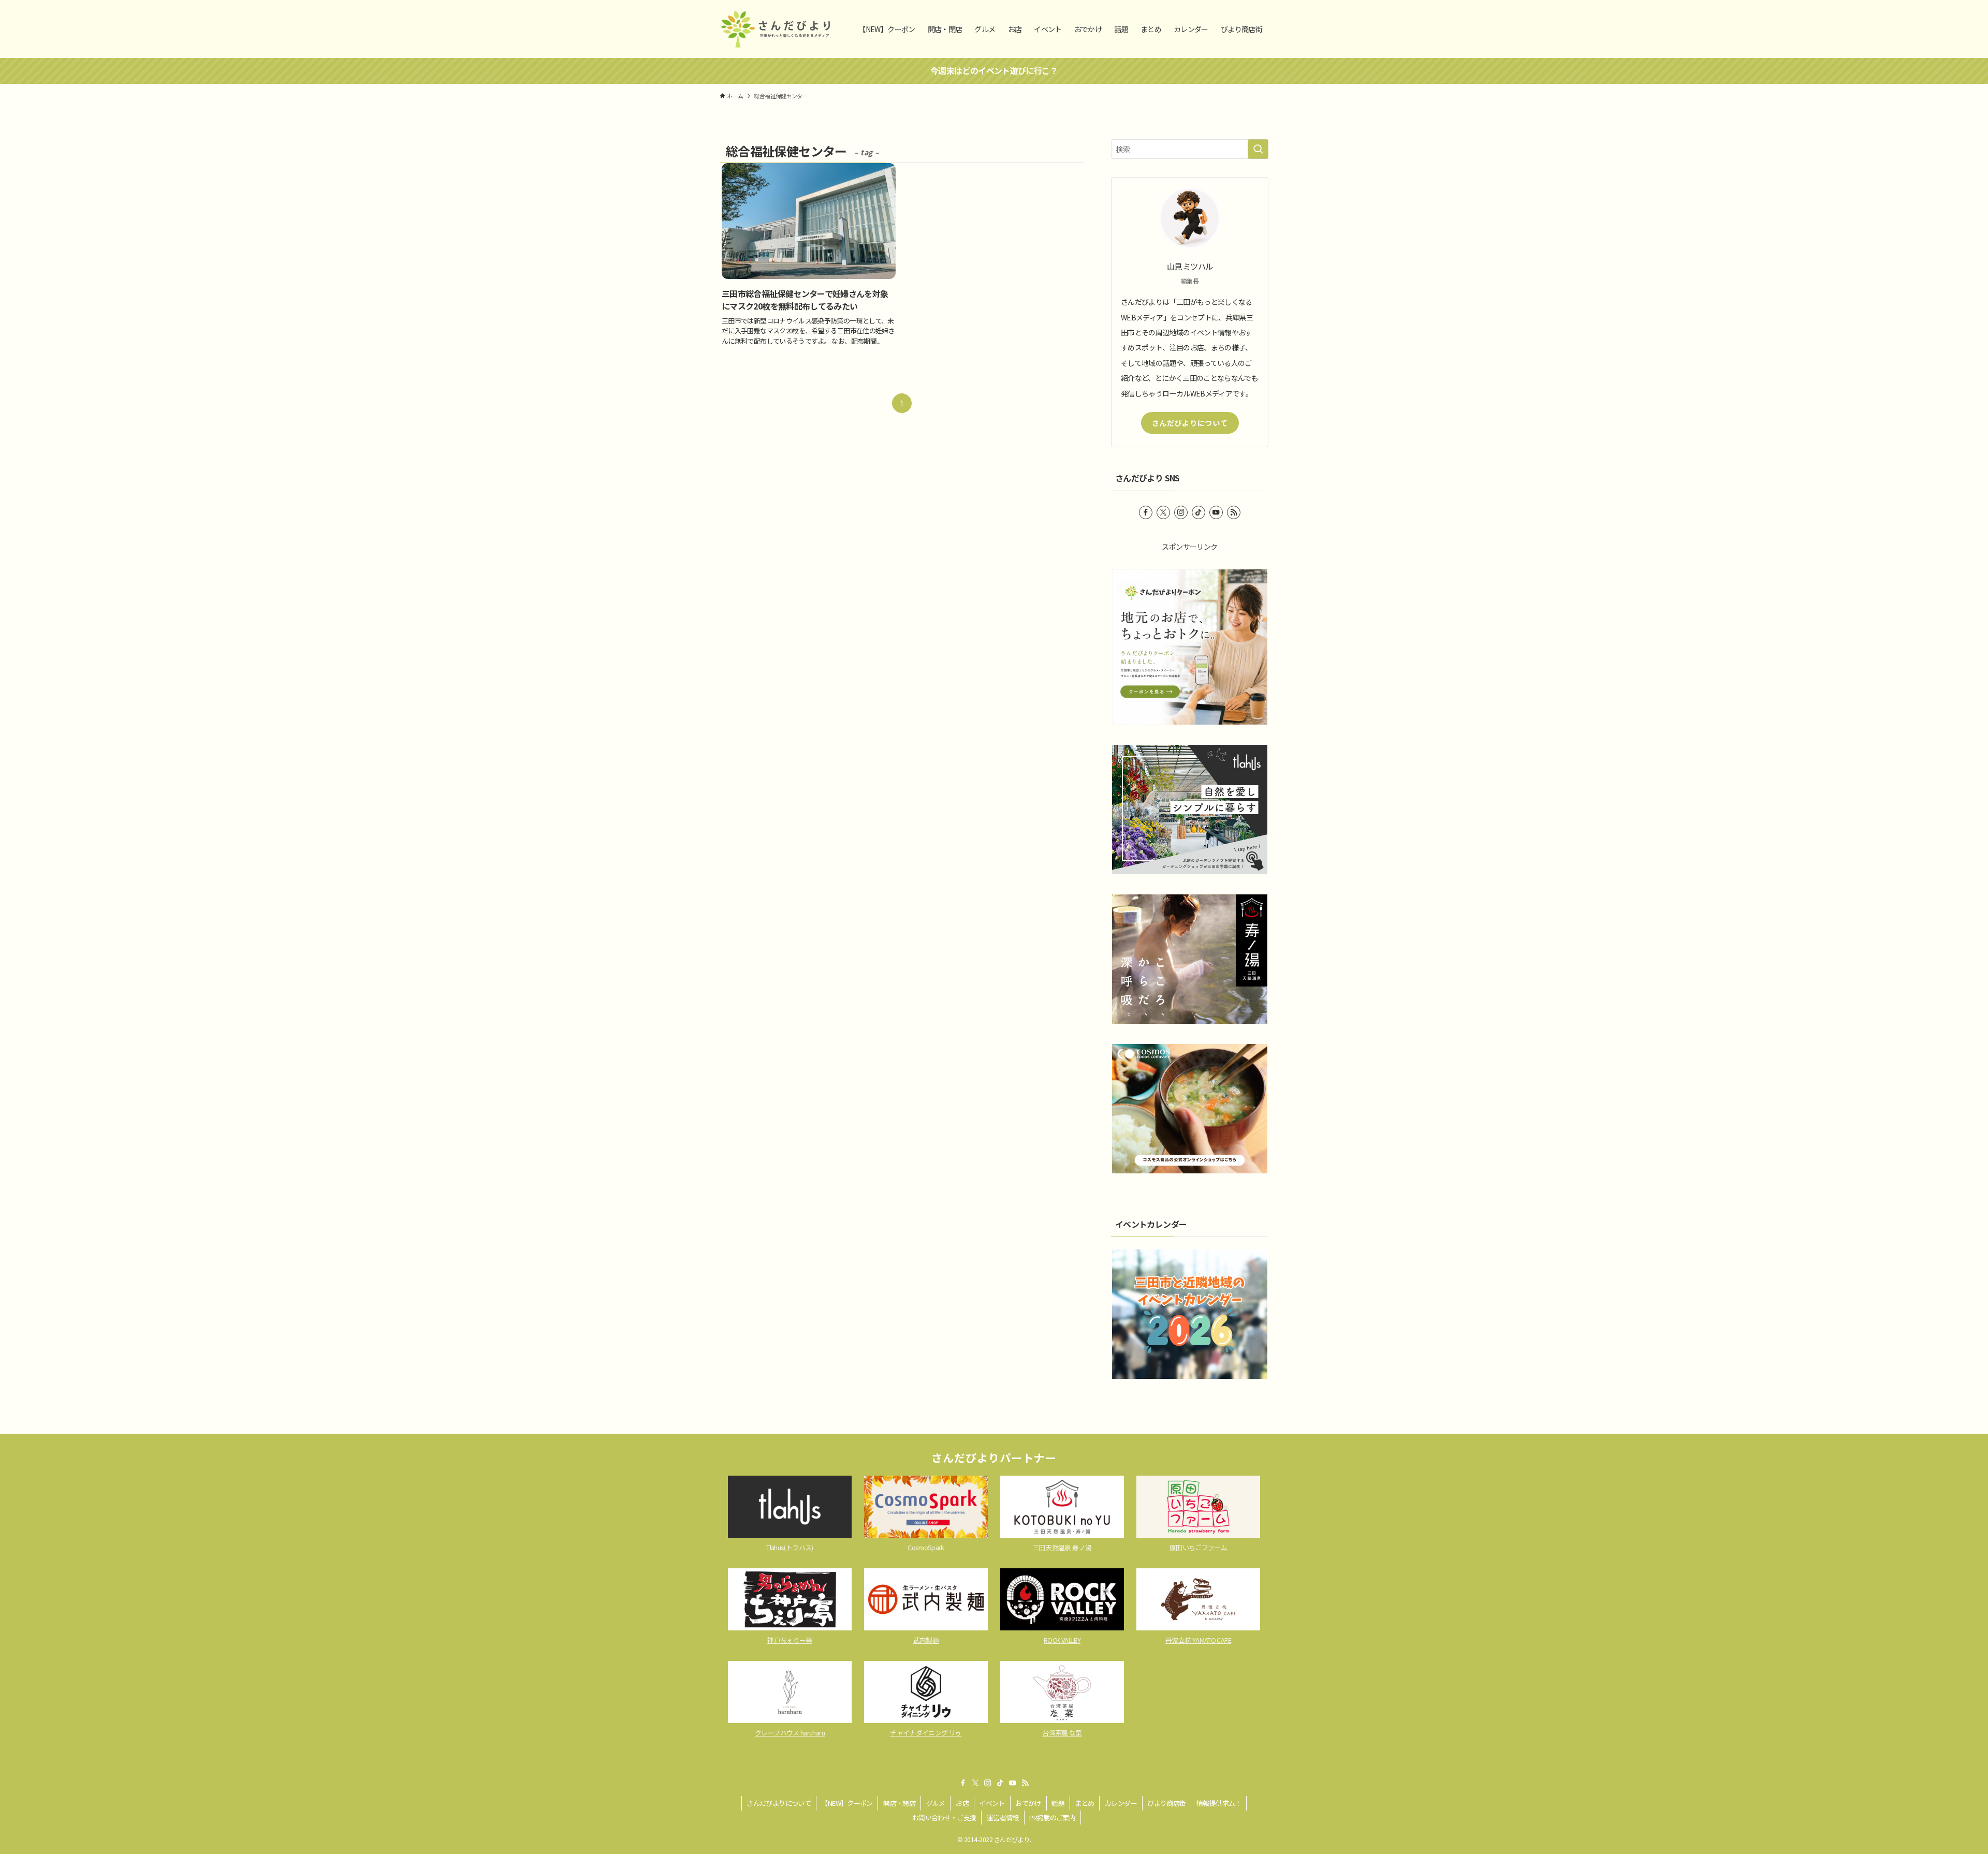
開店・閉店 (899, 1803)
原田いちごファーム (1198, 1547)
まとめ (1085, 1803)
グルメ (936, 1803)
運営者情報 (1003, 1818)
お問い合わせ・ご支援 (944, 1818)
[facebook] (1146, 512)
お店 (962, 1803)
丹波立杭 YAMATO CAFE (1198, 1640)
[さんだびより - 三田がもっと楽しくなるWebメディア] (776, 29)
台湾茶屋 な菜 (1062, 1733)
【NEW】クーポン (847, 1803)
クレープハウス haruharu (790, 1733)
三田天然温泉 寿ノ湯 (1062, 1547)
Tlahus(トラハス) (790, 1547)
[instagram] (1181, 512)
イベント (992, 1803)
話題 (1058, 1803)
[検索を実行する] (1258, 149)
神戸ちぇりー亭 (790, 1640)
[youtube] (1216, 512)
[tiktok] (1198, 512)
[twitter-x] (1163, 512)
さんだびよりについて (1190, 423)
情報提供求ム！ (1219, 1803)
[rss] (1234, 512)
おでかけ (1028, 1803)
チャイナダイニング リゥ (926, 1733)
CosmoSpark (926, 1547)
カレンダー (1121, 1803)
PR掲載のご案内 (1052, 1818)
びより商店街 (1166, 1803)
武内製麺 (926, 1640)
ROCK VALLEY (1062, 1640)
